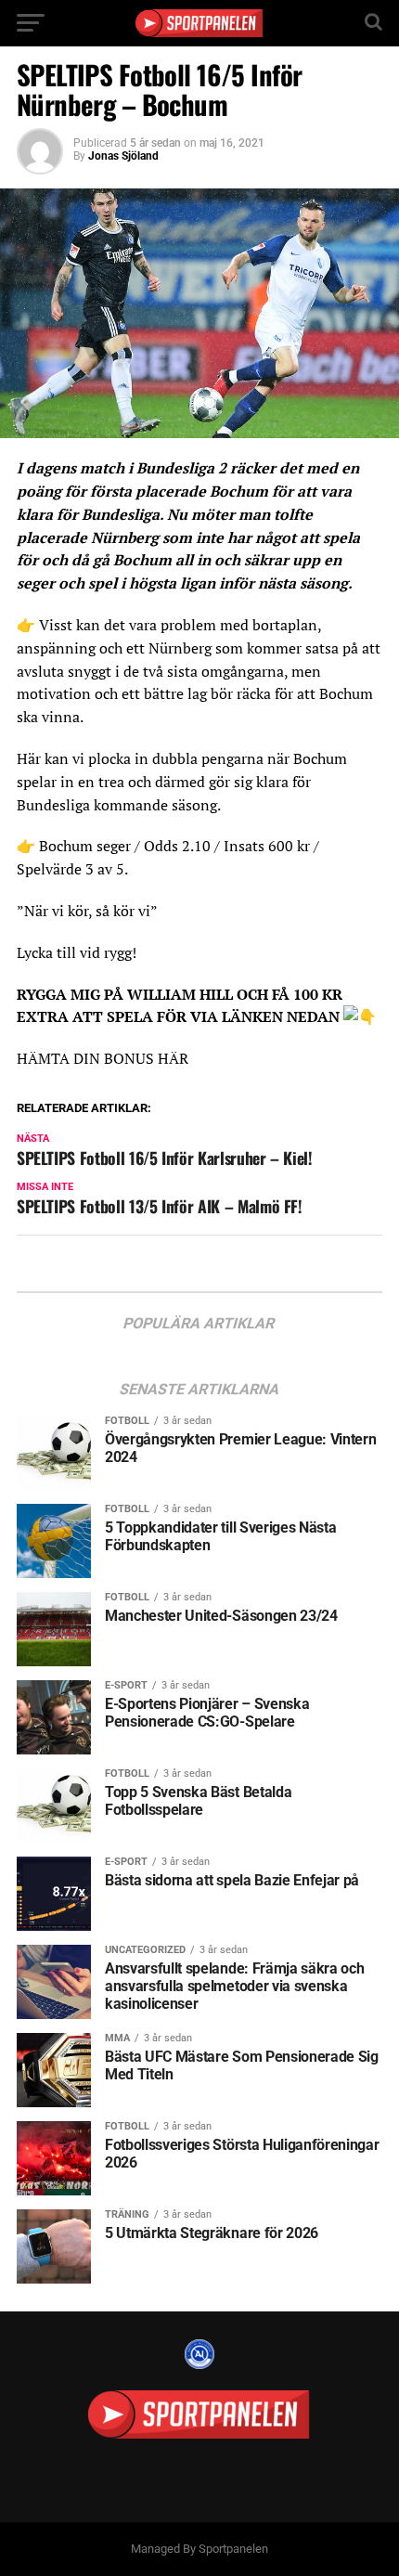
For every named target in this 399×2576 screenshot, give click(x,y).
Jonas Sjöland (123, 156)
